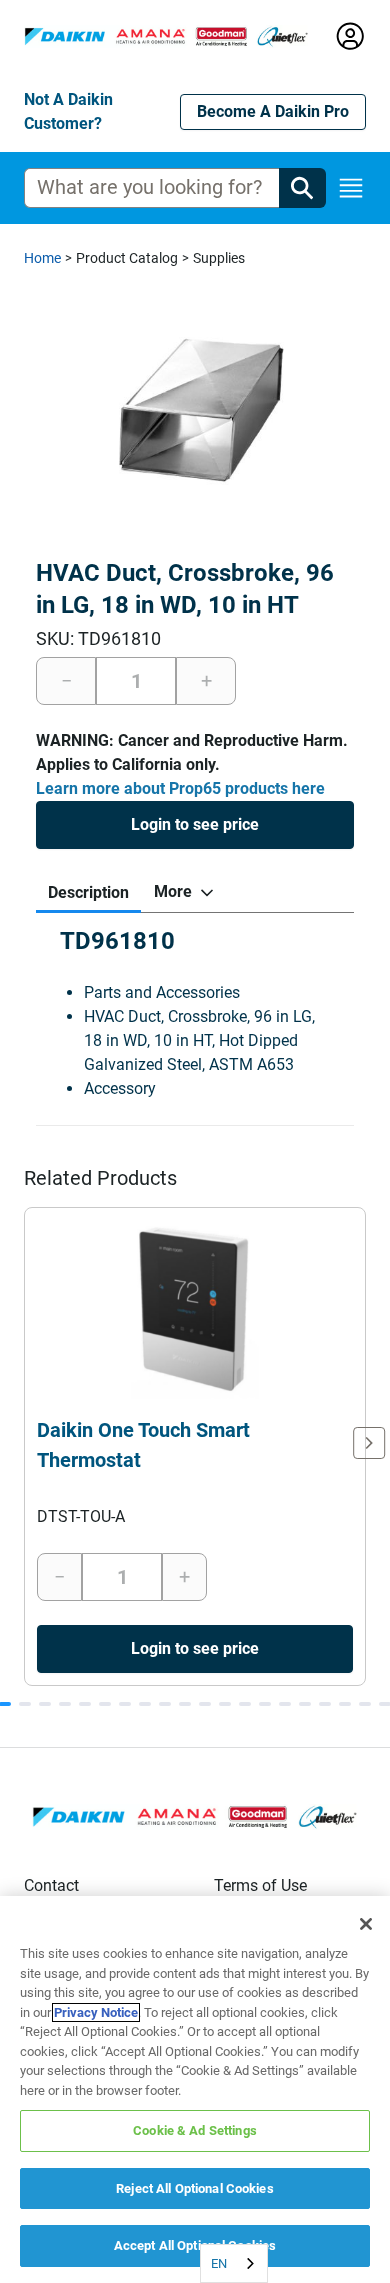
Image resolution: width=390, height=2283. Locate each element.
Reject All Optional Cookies (195, 2188)
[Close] (366, 1924)
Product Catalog (127, 258)
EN (219, 2263)
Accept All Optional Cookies (195, 2245)
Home (42, 258)
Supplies (219, 258)
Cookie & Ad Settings (195, 2130)
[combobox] (234, 2263)
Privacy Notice (96, 2012)
